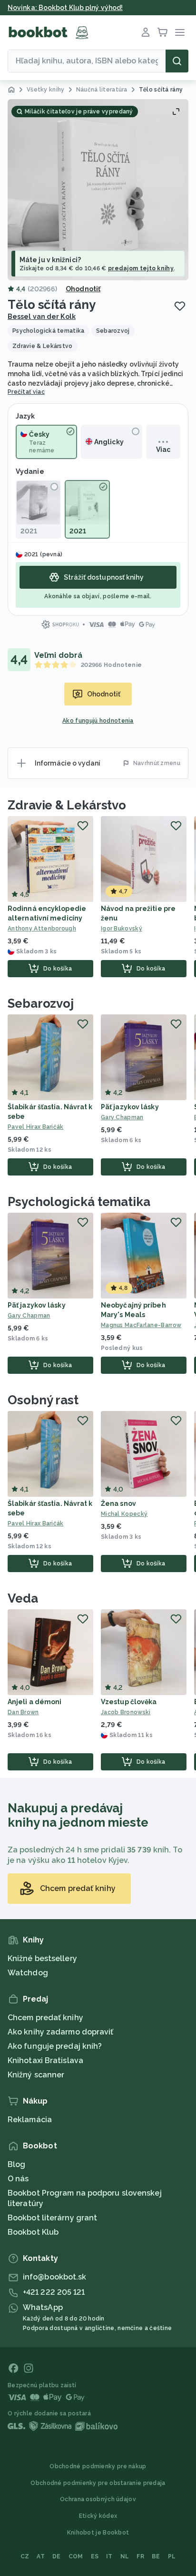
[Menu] (180, 32)
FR (140, 2556)
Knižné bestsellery (42, 1958)
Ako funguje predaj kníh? (55, 2046)
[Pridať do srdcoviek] (180, 306)
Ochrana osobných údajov (98, 2499)
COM (76, 2556)
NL (125, 2556)
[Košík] (163, 32)
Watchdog (28, 1973)
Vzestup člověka (129, 1702)
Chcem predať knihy (45, 2018)
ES (95, 2556)
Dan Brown (23, 1712)
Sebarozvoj (41, 1003)
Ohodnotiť (83, 289)
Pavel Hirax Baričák (36, 1127)
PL (172, 2556)
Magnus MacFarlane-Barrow (141, 1325)
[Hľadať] (177, 61)
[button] (98, 190)
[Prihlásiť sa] (146, 32)
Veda (23, 1598)
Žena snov (118, 1503)
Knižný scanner (36, 2075)
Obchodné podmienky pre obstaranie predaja (98, 2483)
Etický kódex (98, 2516)
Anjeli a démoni (35, 1702)
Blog (16, 2164)
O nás (18, 2179)
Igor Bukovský (122, 929)
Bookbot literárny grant (52, 2218)
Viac (163, 450)
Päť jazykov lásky (130, 1107)
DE (57, 2556)
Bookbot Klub (33, 2232)
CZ (25, 2556)
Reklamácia (30, 2120)
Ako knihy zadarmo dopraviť (61, 2032)
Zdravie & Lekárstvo (67, 805)
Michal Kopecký (124, 1514)
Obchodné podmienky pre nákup (98, 2466)
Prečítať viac (26, 392)
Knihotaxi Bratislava (45, 2060)
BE (156, 2556)
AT (41, 2556)
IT (109, 2556)
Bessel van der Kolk (42, 317)
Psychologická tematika (79, 1202)
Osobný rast (43, 1400)
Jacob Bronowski (126, 1712)
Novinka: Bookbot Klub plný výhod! (65, 8)
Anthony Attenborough (42, 929)
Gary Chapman (122, 1117)
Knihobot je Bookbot (98, 2533)
